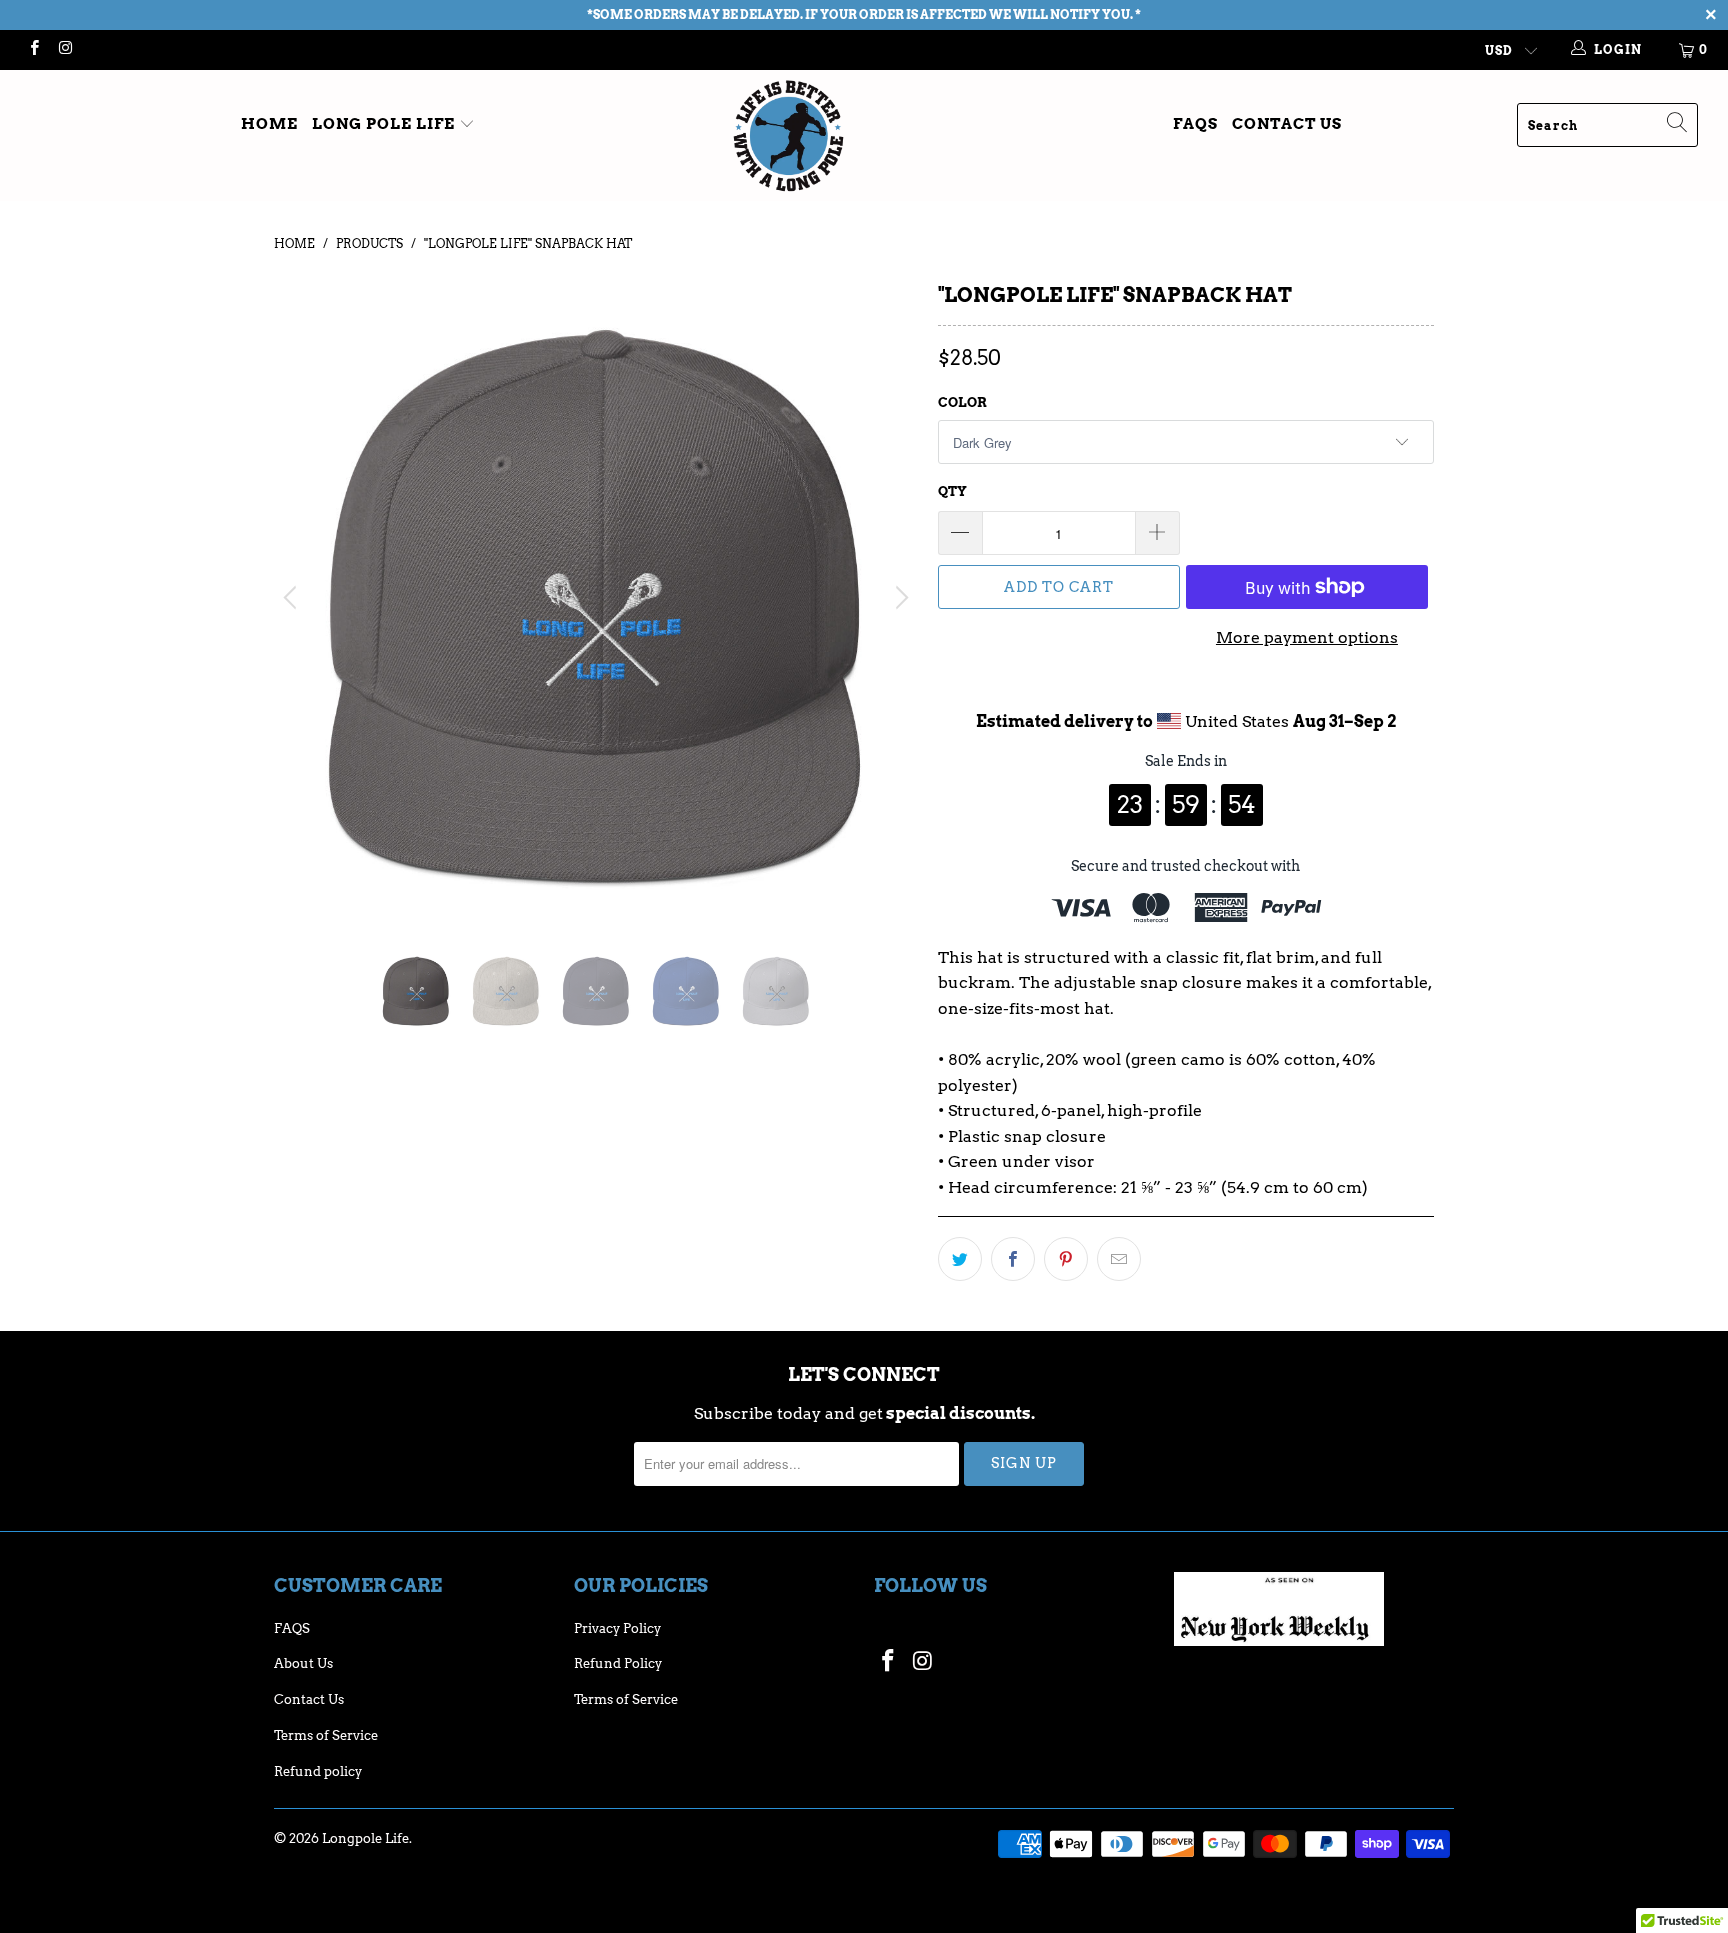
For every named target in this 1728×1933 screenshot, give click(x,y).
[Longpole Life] (864, 135)
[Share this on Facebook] (1013, 1259)
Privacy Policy (617, 1628)
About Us (303, 1663)
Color (962, 402)
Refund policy (318, 1771)
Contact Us (1287, 124)
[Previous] (293, 598)
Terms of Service (326, 1735)
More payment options (1307, 637)
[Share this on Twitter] (960, 1259)
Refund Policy (618, 1663)
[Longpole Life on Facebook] (33, 49)
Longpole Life (365, 1838)
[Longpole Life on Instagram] (64, 49)
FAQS (1195, 124)
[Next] (899, 598)
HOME (269, 124)
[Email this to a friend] (1119, 1259)
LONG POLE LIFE (385, 124)
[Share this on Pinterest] (1066, 1259)
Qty (952, 491)
